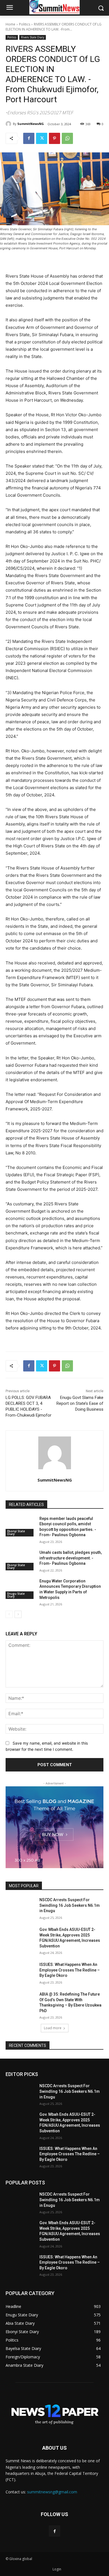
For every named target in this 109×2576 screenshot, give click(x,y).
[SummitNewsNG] (9, 124)
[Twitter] (42, 138)
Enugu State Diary (16, 1595)
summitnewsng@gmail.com (52, 2492)
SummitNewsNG (31, 124)
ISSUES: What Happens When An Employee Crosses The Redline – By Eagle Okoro (70, 1970)
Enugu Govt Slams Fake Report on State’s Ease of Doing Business (80, 1403)
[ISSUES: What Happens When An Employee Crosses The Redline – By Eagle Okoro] (20, 1972)
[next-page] (18, 1614)
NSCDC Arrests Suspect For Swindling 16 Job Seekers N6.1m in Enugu (70, 1905)
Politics (25, 24)
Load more (53, 2028)
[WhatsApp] (67, 138)
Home (10, 24)
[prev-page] (9, 1614)
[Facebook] (29, 138)
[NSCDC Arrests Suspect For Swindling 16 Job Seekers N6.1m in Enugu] (20, 1908)
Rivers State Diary (33, 37)
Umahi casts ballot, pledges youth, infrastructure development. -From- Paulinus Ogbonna (71, 1558)
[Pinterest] (54, 138)
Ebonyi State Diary (16, 1533)
